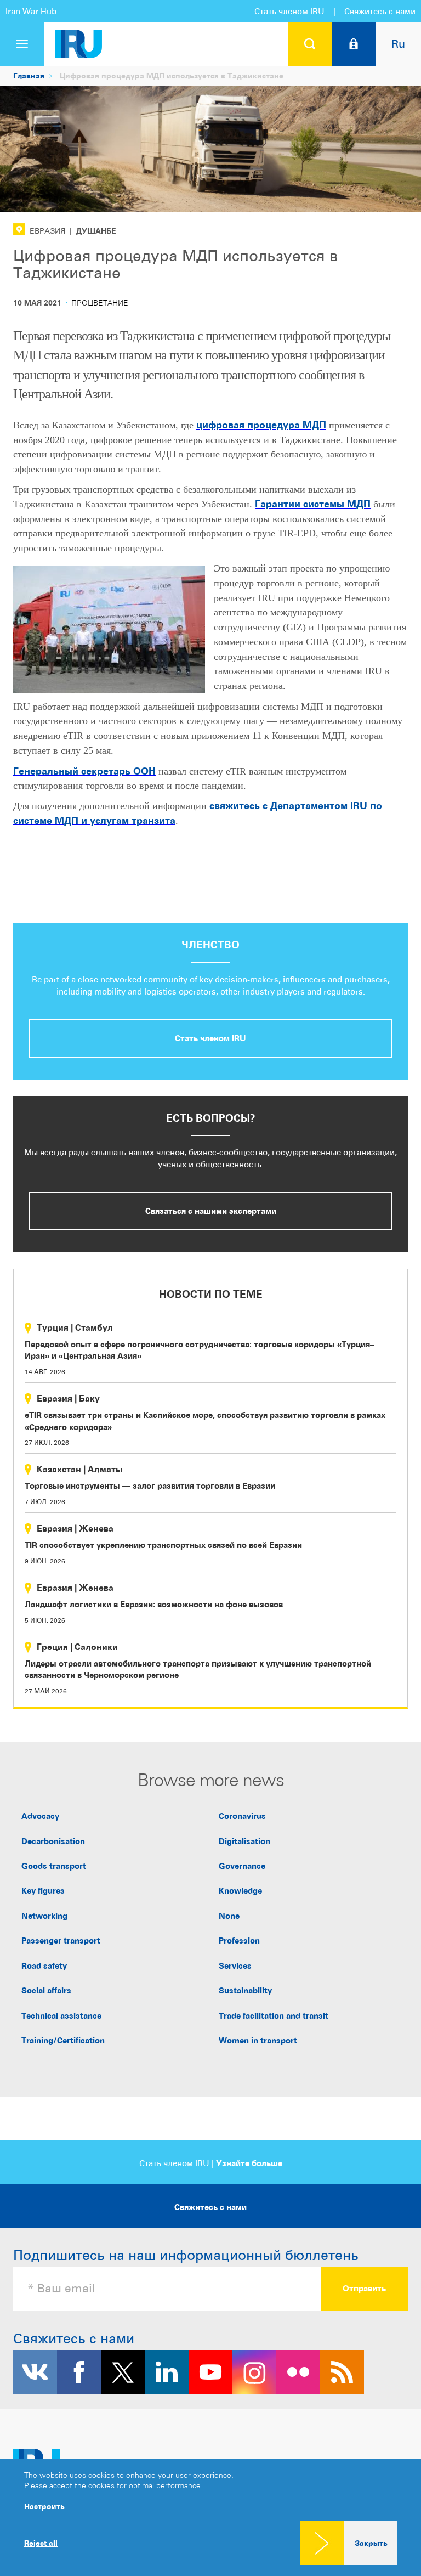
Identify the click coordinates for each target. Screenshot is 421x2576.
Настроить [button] (44, 2506)
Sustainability (245, 1990)
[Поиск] (310, 44)
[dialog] (210, 2518)
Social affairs (46, 1990)
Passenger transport (61, 1941)
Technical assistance (61, 2016)
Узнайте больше (249, 2163)
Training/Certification (63, 2040)
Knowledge (240, 1891)
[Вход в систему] (354, 44)
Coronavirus (242, 1816)
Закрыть (371, 2543)
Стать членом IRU (289, 11)
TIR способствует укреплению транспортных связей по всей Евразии (163, 1545)
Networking (44, 1916)
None (229, 1916)
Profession (239, 1941)
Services (235, 1966)
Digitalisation (244, 1841)
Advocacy (40, 1816)
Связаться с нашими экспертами (211, 1211)
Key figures (43, 1891)
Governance (242, 1866)
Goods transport (54, 1866)
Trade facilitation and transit (274, 2016)
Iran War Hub (31, 11)
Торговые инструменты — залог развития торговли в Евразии (150, 1486)
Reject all (41, 2543)
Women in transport (258, 2040)
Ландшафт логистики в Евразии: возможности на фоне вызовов (154, 1604)
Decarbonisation (53, 1841)
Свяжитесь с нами (380, 11)
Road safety (44, 1966)
